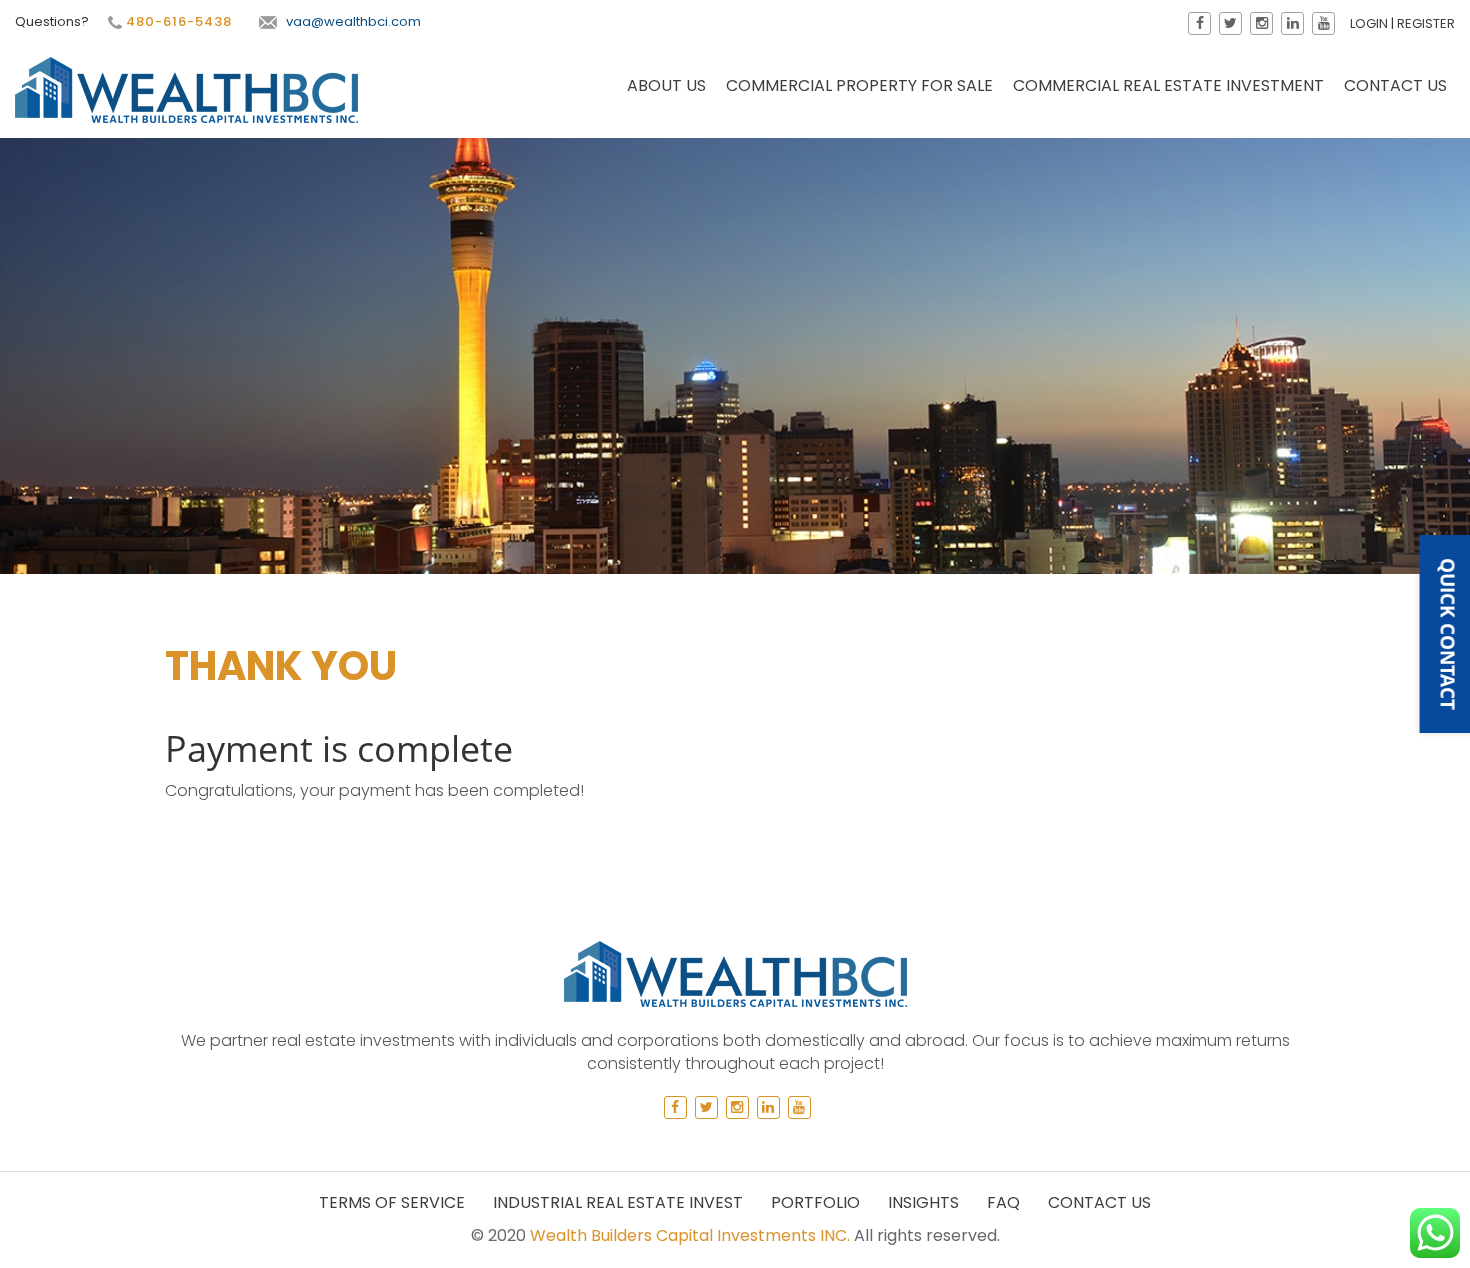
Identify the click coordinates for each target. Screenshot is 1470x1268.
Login (1369, 23)
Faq (1003, 1202)
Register (1426, 23)
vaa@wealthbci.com (353, 21)
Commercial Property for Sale (859, 85)
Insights (923, 1202)
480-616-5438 (177, 22)
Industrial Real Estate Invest (618, 1202)
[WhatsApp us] (1435, 1233)
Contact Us (1395, 85)
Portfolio (815, 1202)
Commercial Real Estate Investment (1168, 85)
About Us (666, 85)
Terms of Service (392, 1202)
